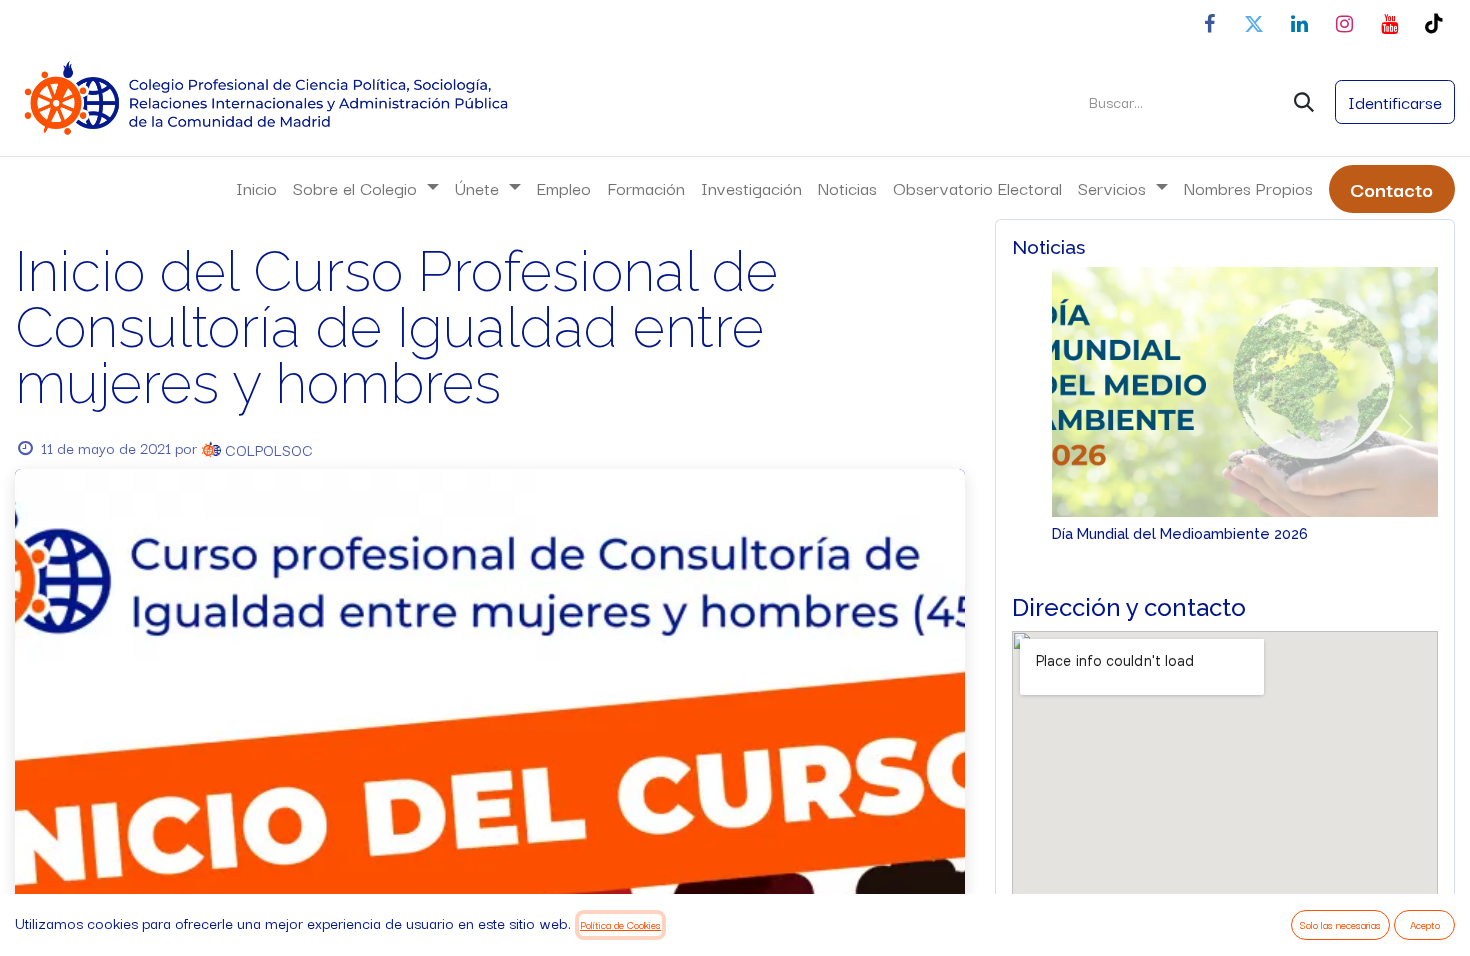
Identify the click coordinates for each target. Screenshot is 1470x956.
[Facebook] (1209, 24)
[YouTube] (1389, 24)
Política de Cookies (620, 924)
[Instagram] (1344, 24)
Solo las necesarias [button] (1340, 924)
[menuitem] (256, 188)
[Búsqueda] (1304, 102)
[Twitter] (1254, 24)
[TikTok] (1434, 24)
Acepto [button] (1425, 924)
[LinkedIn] (1299, 24)
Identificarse (1395, 101)
